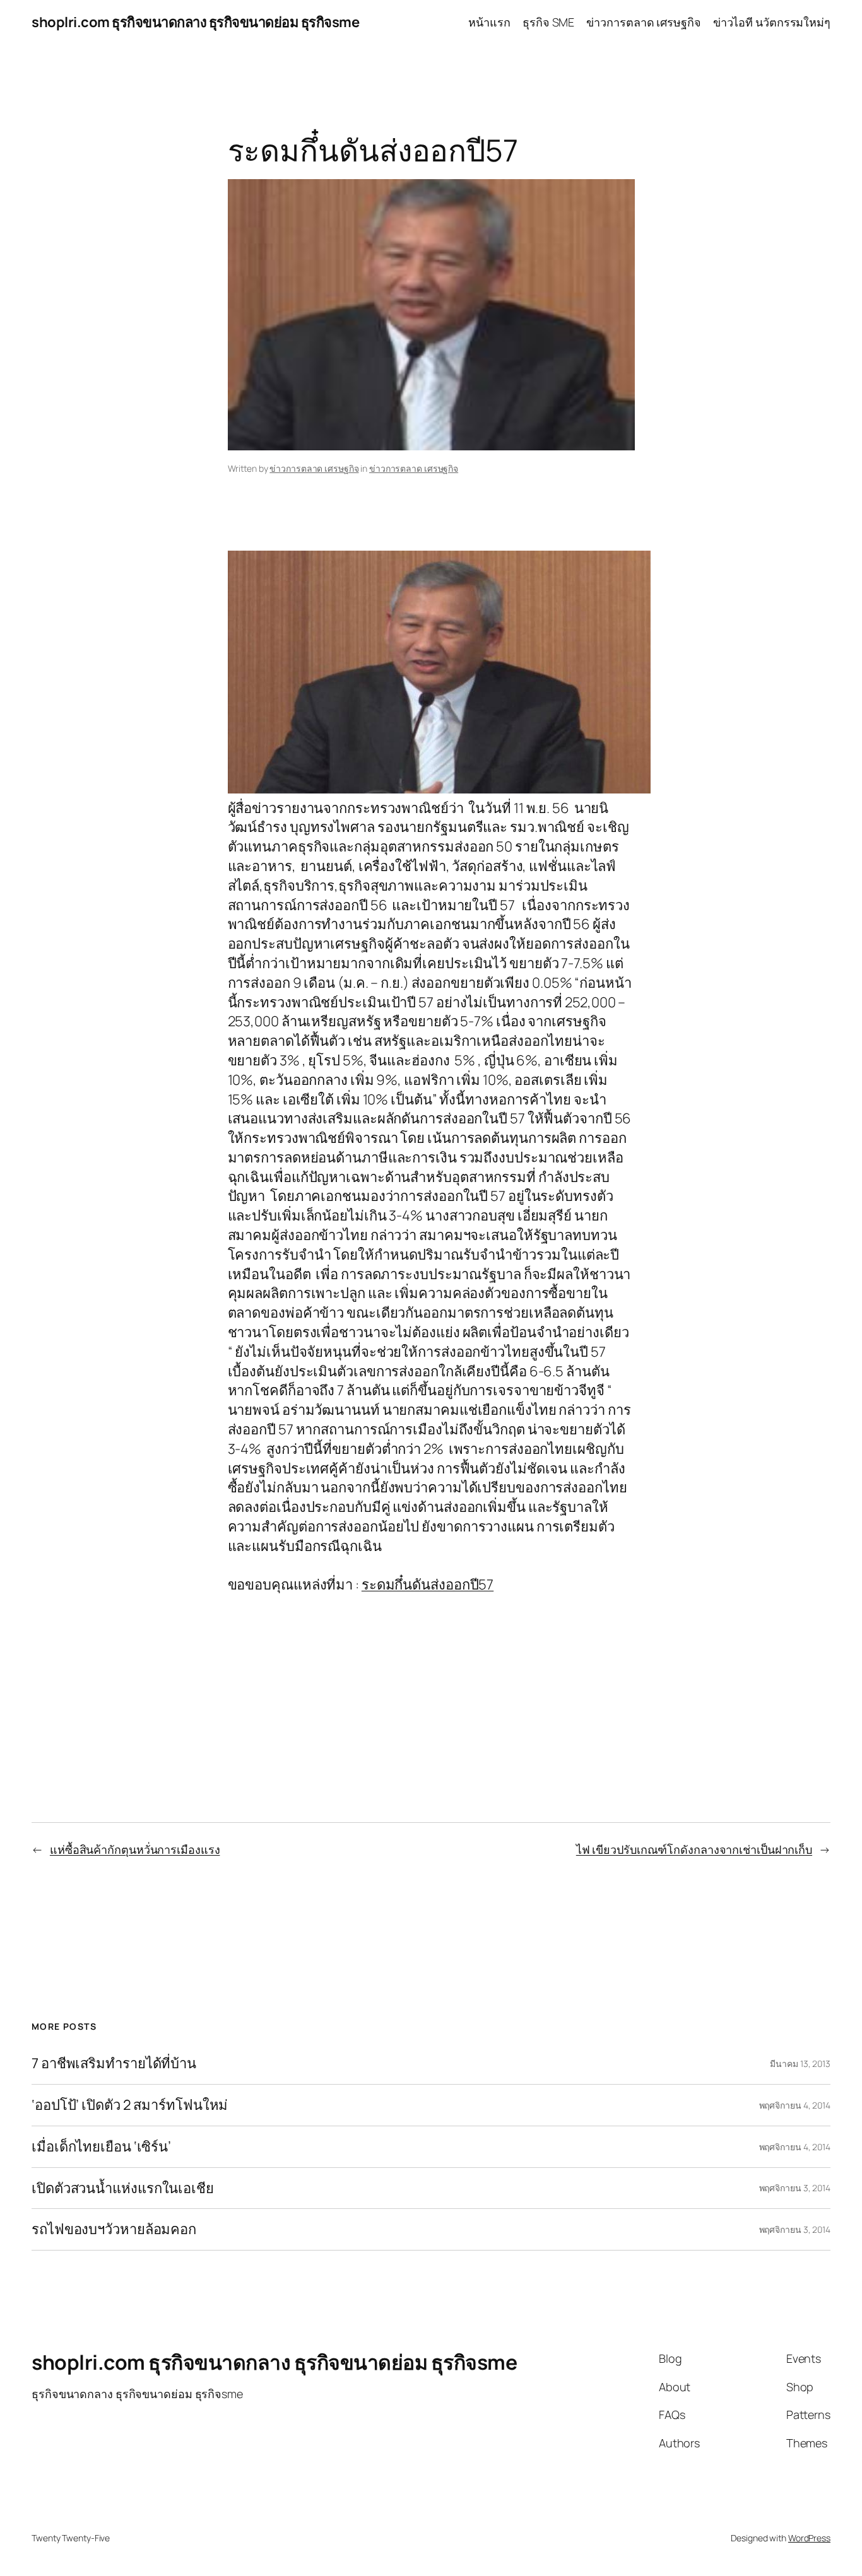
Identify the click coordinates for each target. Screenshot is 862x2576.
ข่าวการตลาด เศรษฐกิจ (314, 468)
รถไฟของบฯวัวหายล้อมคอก (114, 2229)
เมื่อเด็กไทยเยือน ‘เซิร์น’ (101, 2147)
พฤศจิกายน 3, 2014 (795, 2188)
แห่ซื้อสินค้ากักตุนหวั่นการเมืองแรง (135, 1849)
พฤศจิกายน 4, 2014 (795, 2105)
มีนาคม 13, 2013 (800, 2064)
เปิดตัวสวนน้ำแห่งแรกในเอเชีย (123, 2188)
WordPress (809, 2538)
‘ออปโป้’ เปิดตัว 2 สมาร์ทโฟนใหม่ (130, 2105)
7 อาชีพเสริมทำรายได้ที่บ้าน (114, 2064)
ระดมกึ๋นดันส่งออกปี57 (428, 1584)
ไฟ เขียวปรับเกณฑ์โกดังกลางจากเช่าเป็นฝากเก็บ (694, 1849)
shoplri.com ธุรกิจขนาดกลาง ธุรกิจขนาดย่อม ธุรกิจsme (195, 22)
